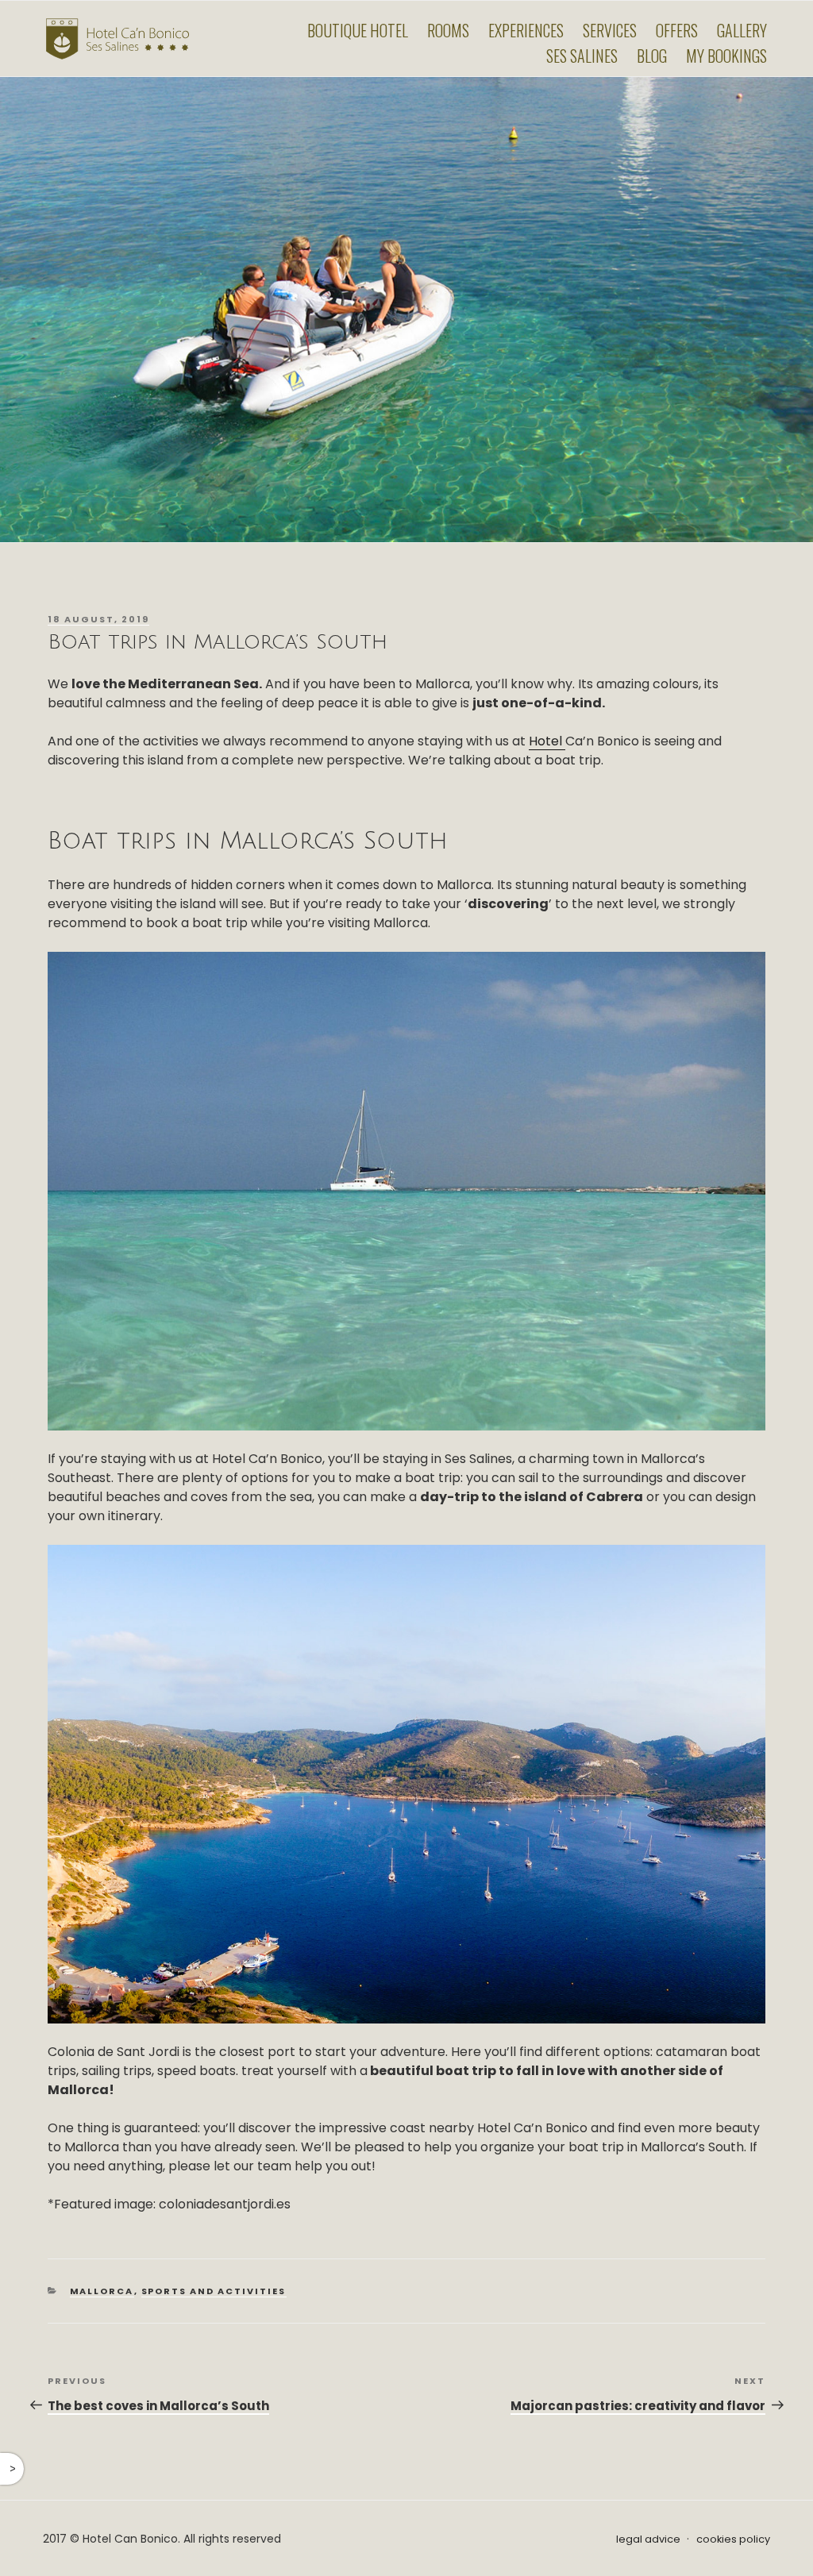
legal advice (648, 2539)
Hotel (547, 741)
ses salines (582, 56)
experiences (526, 30)
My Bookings (726, 56)
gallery (742, 30)
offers (677, 30)
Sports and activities (214, 2291)
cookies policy (733, 2539)
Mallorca (102, 2291)
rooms (448, 30)
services (610, 30)
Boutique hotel (358, 30)
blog (652, 56)
